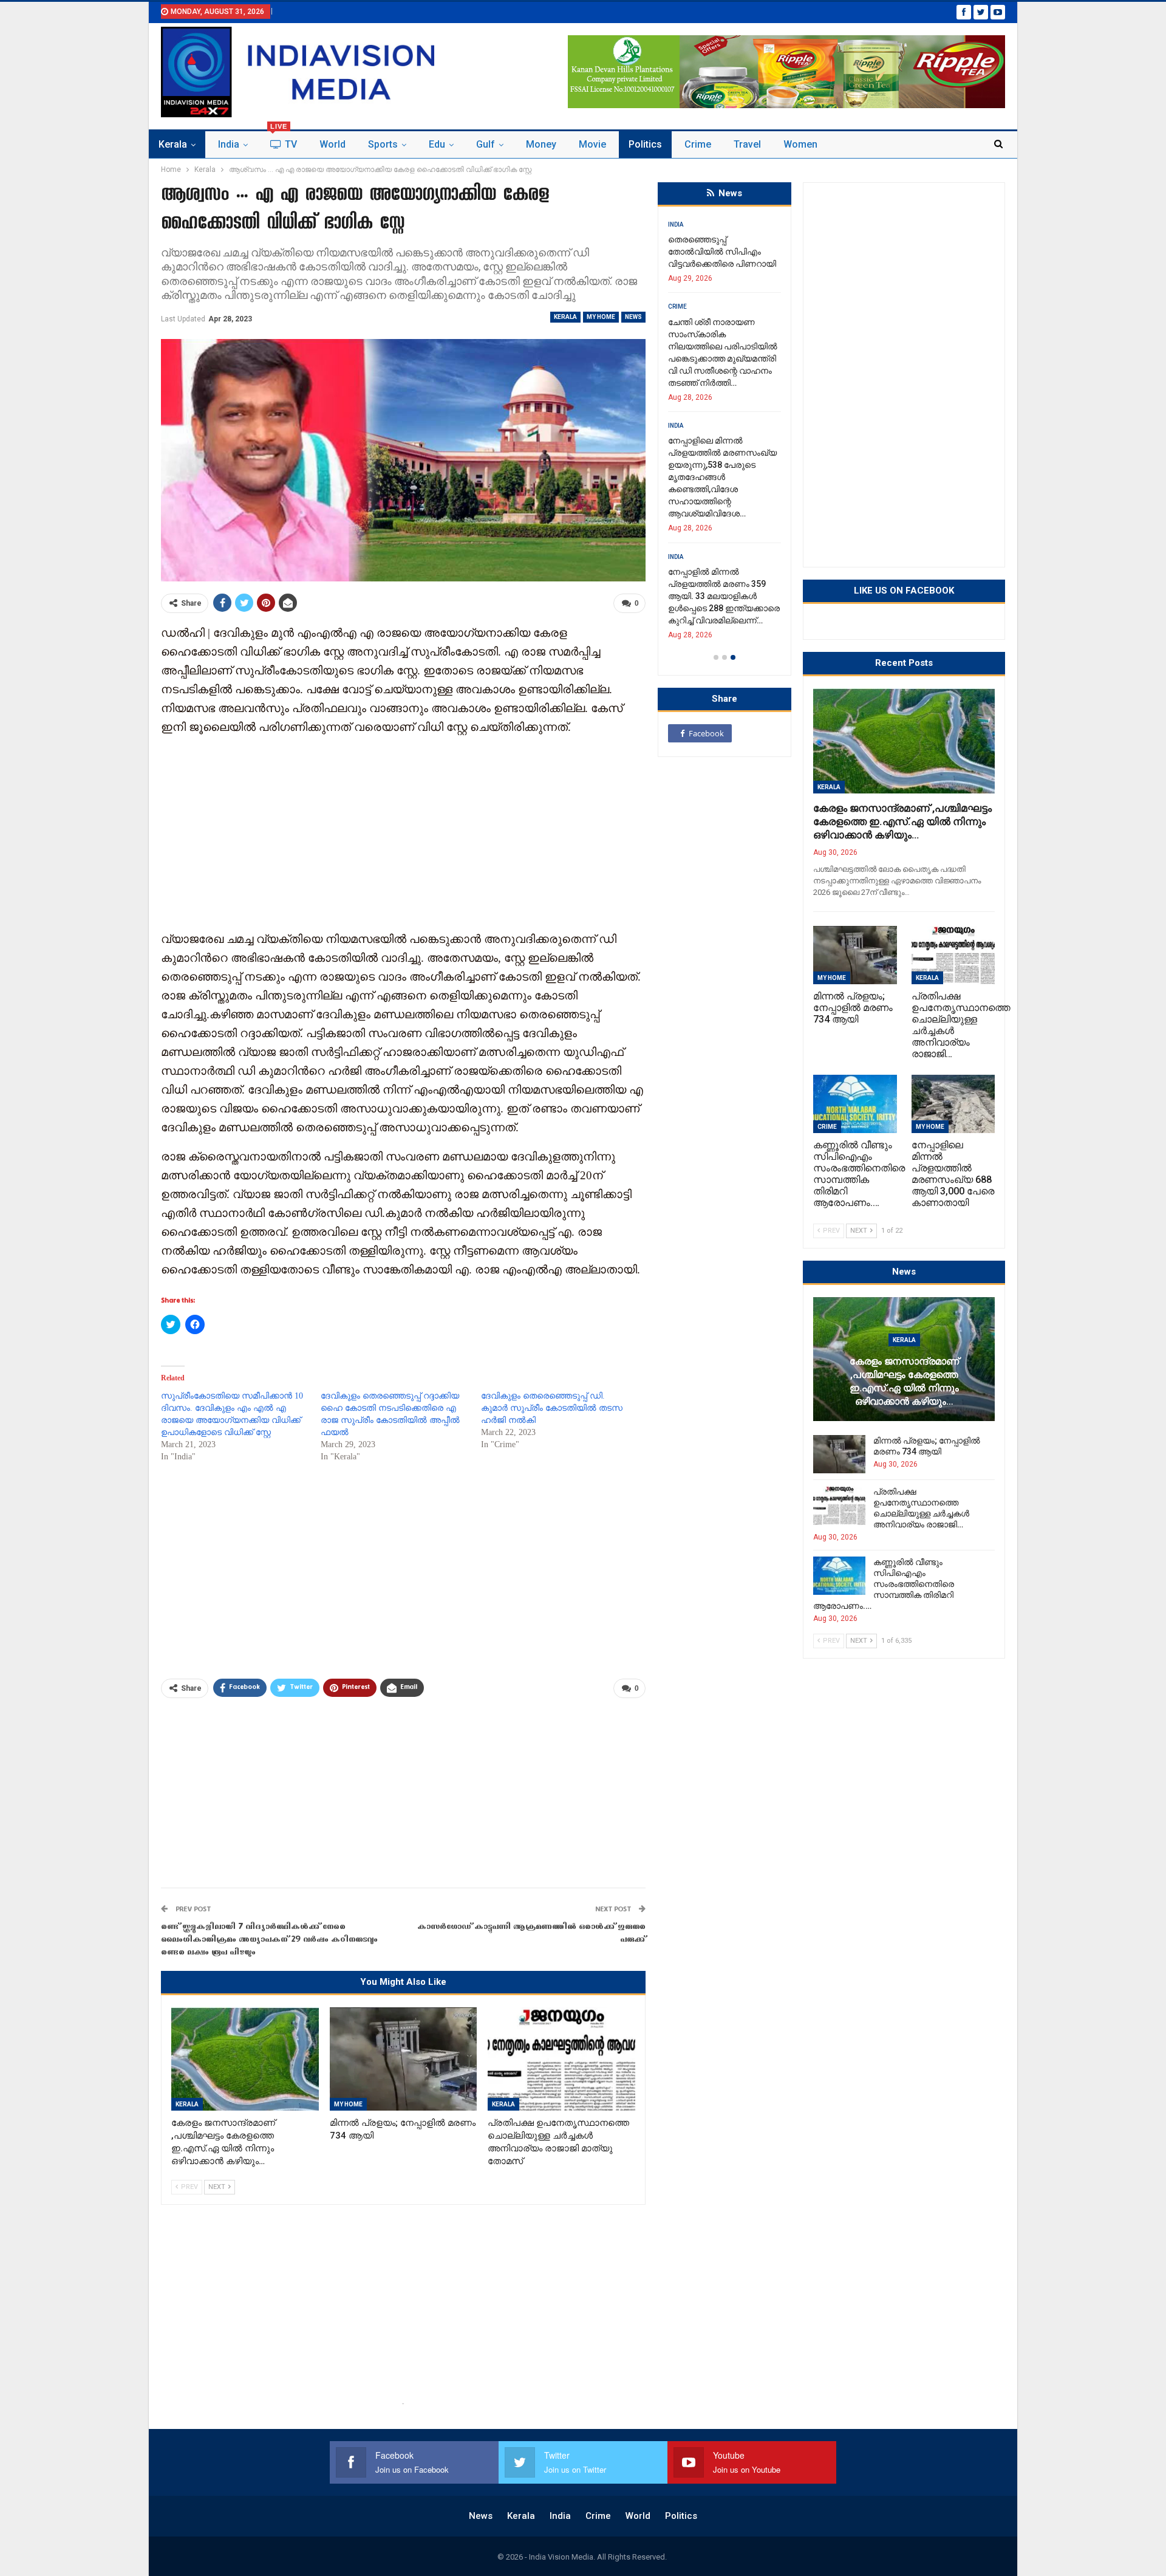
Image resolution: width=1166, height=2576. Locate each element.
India (229, 144)
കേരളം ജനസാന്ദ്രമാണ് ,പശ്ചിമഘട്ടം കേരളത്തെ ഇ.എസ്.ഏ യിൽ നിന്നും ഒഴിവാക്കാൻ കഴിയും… (902, 821)
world (332, 144)
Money (541, 144)
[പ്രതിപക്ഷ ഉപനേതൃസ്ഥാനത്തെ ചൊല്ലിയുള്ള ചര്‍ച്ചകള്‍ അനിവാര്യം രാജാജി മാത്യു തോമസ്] (561, 2059)
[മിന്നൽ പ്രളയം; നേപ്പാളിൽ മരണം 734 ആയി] (404, 2059)
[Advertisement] (403, 832)
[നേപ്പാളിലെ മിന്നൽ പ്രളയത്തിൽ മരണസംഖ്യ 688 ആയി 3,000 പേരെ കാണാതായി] (953, 1104)
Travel (747, 144)
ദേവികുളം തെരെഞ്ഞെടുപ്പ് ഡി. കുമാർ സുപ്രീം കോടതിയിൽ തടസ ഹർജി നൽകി (552, 1408)
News (633, 317)
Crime (698, 144)
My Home (601, 317)
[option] (724, 422)
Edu (437, 144)
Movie (592, 144)
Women (800, 144)
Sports (383, 144)
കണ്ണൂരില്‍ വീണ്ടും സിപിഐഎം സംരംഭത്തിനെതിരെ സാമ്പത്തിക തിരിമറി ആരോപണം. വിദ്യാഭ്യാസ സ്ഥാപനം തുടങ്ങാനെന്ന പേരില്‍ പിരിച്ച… (723, 560)
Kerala (173, 144)
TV (284, 141)
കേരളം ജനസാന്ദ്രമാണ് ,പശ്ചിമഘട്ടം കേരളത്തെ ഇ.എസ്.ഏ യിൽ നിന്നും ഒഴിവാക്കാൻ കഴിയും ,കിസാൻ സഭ (716, 264)
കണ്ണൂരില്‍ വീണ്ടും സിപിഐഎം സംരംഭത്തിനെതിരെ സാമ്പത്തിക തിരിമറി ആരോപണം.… (884, 1584)
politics (645, 144)
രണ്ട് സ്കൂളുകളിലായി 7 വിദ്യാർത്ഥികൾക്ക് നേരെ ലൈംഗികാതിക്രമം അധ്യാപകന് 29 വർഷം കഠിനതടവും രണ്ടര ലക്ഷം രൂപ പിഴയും (269, 1940)
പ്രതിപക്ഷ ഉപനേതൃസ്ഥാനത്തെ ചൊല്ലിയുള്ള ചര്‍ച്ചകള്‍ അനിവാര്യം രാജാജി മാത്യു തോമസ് (716, 440)
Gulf (486, 144)
